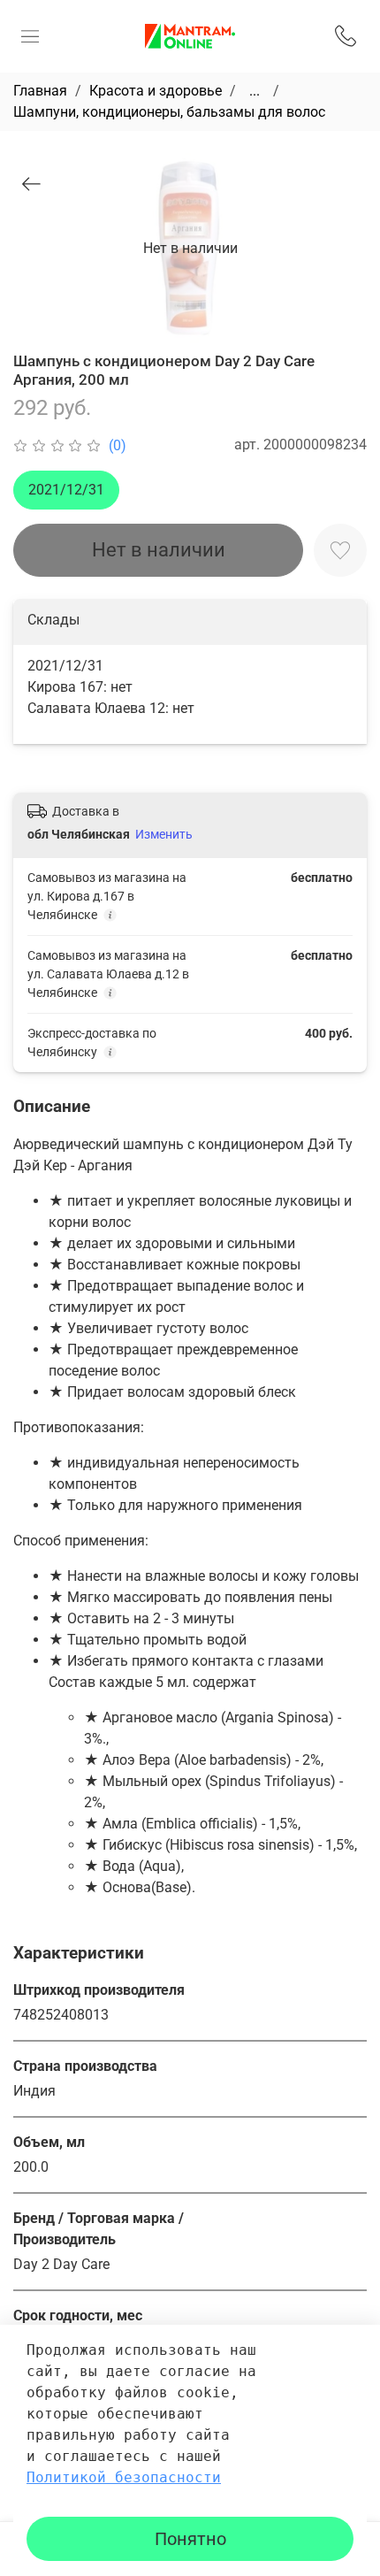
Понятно (190, 2539)
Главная (40, 91)
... (255, 91)
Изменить (164, 834)
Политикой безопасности (124, 2477)
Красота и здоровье (156, 91)
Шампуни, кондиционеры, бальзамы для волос (169, 112)
